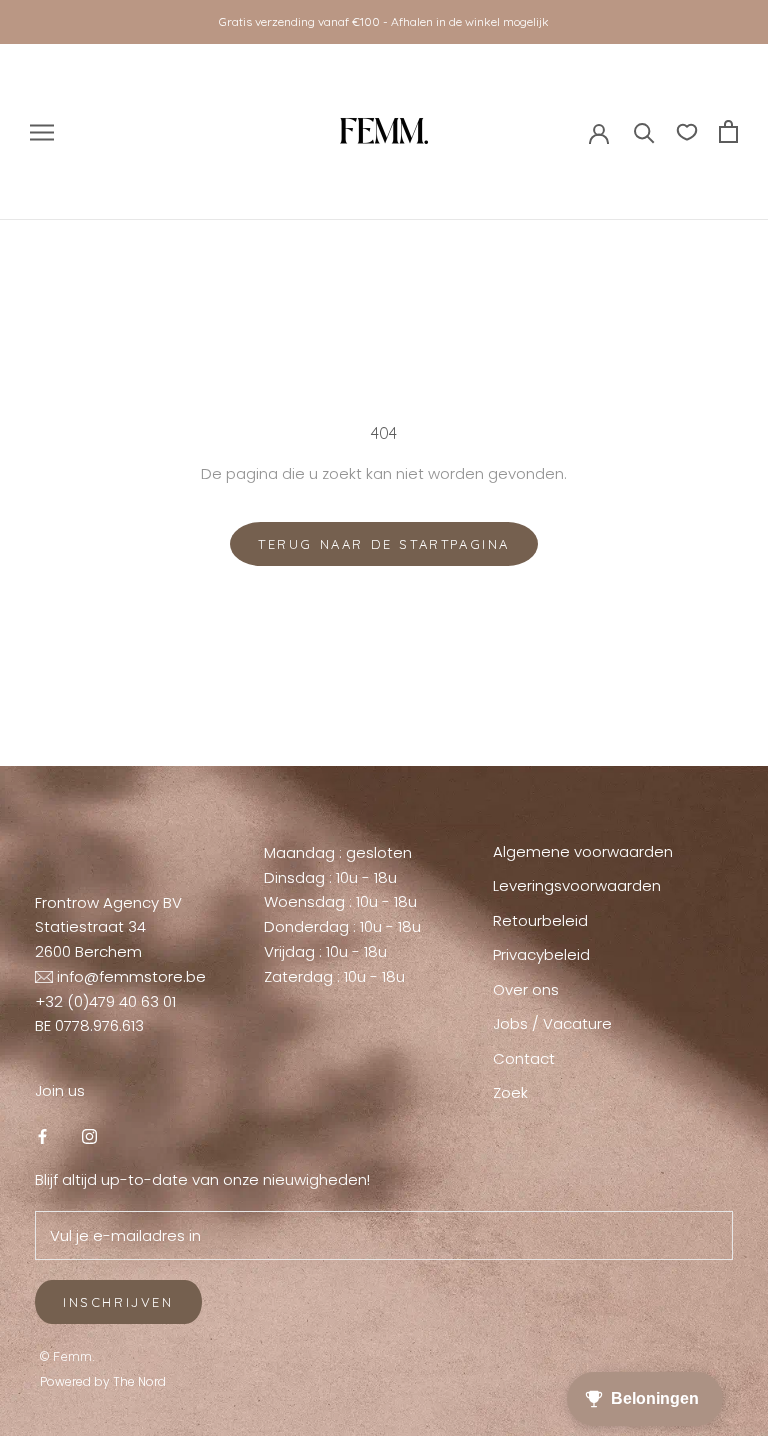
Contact (524, 1058)
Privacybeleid (541, 954)
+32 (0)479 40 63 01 (105, 1001)
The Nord (139, 1381)
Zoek (510, 1092)
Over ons (526, 989)
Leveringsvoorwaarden (577, 885)
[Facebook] (42, 1136)
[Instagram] (89, 1136)
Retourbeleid (540, 920)
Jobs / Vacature (552, 1023)
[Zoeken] (644, 131)
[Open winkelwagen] (728, 131)
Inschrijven (118, 1302)
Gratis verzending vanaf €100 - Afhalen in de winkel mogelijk (384, 21)
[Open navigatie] (42, 131)
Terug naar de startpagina (384, 544)
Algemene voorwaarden (583, 851)
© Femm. (67, 1356)
